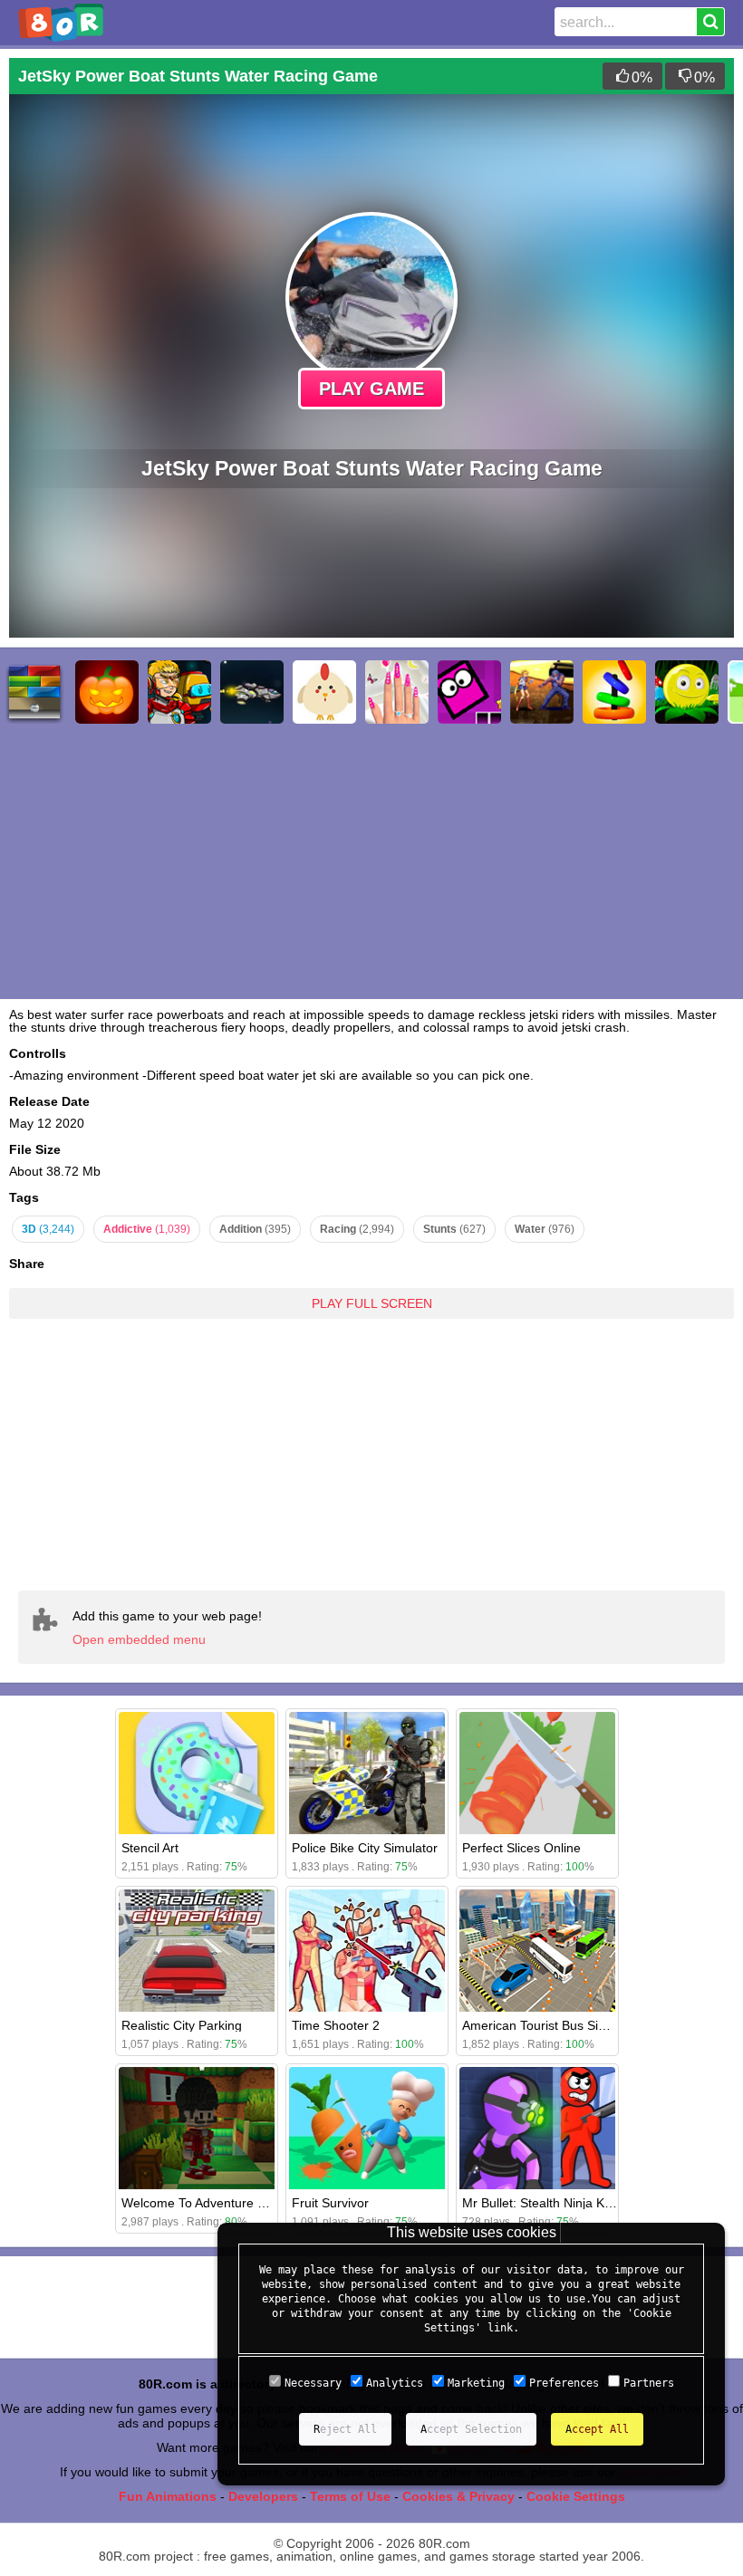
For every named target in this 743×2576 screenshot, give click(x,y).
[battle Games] (179, 692)
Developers (263, 2496)
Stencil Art (150, 1848)
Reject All (345, 2429)
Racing (357, 1229)
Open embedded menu (139, 1639)
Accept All (597, 2429)
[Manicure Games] (397, 692)
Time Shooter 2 (336, 2025)
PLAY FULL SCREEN (372, 1303)
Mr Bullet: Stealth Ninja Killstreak (555, 2203)
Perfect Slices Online (521, 1848)
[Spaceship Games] (252, 692)
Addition (255, 1229)
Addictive (147, 1229)
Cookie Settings (576, 2496)
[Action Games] (542, 692)
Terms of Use (350, 2496)
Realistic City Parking (182, 2025)
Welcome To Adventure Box (200, 2203)
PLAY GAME (371, 389)
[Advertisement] (371, 1441)
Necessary (313, 2383)
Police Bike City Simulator (365, 1848)
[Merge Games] (614, 692)
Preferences (564, 2383)
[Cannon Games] (324, 692)
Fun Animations (168, 2496)
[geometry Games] (469, 692)
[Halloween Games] (107, 692)
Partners (649, 2383)
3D (48, 1229)
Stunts (454, 1229)
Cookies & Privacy (458, 2496)
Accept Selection (471, 2429)
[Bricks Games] (34, 692)
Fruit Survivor (330, 2203)
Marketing (476, 2383)
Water (545, 1229)
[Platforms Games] (687, 692)
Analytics (395, 2383)
